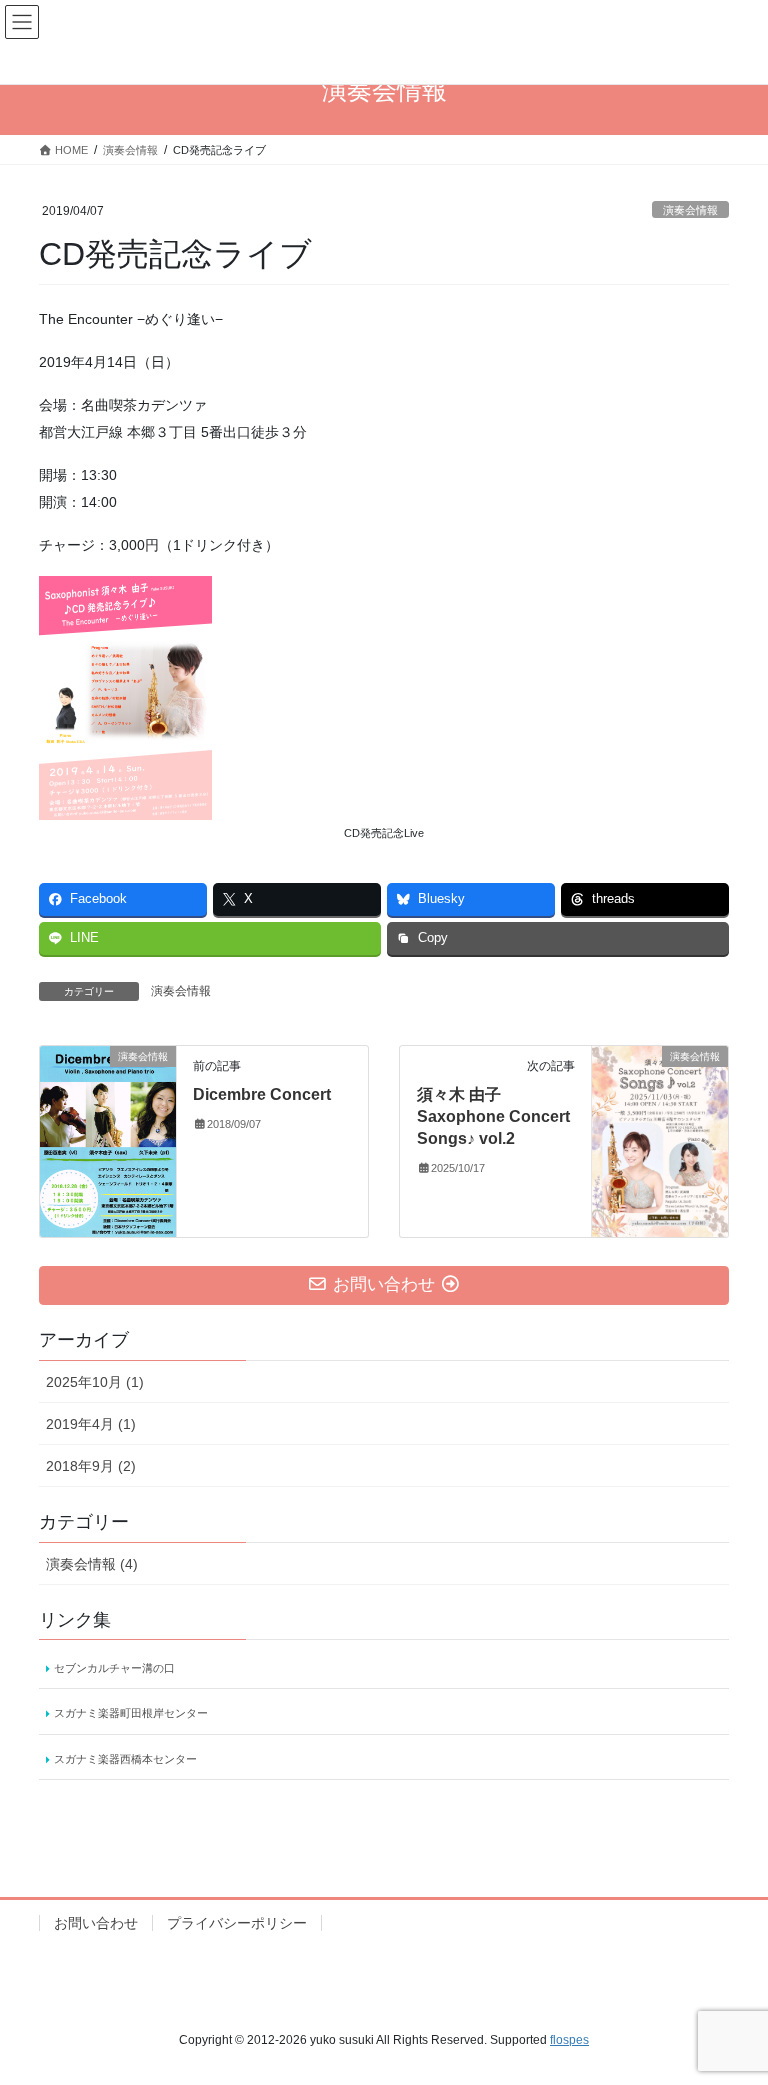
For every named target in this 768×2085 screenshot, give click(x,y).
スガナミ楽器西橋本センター (125, 1759)
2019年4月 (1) (91, 1424)
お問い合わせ (96, 1923)
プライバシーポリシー (237, 1923)
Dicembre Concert (262, 1094)
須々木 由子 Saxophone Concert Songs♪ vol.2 (493, 1117)
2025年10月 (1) (95, 1382)
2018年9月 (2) (91, 1466)
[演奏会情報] (108, 1139)
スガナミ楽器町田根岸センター (131, 1713)
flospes (569, 2040)
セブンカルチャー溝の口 (114, 1668)
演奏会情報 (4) (92, 1564)
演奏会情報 (690, 210)
